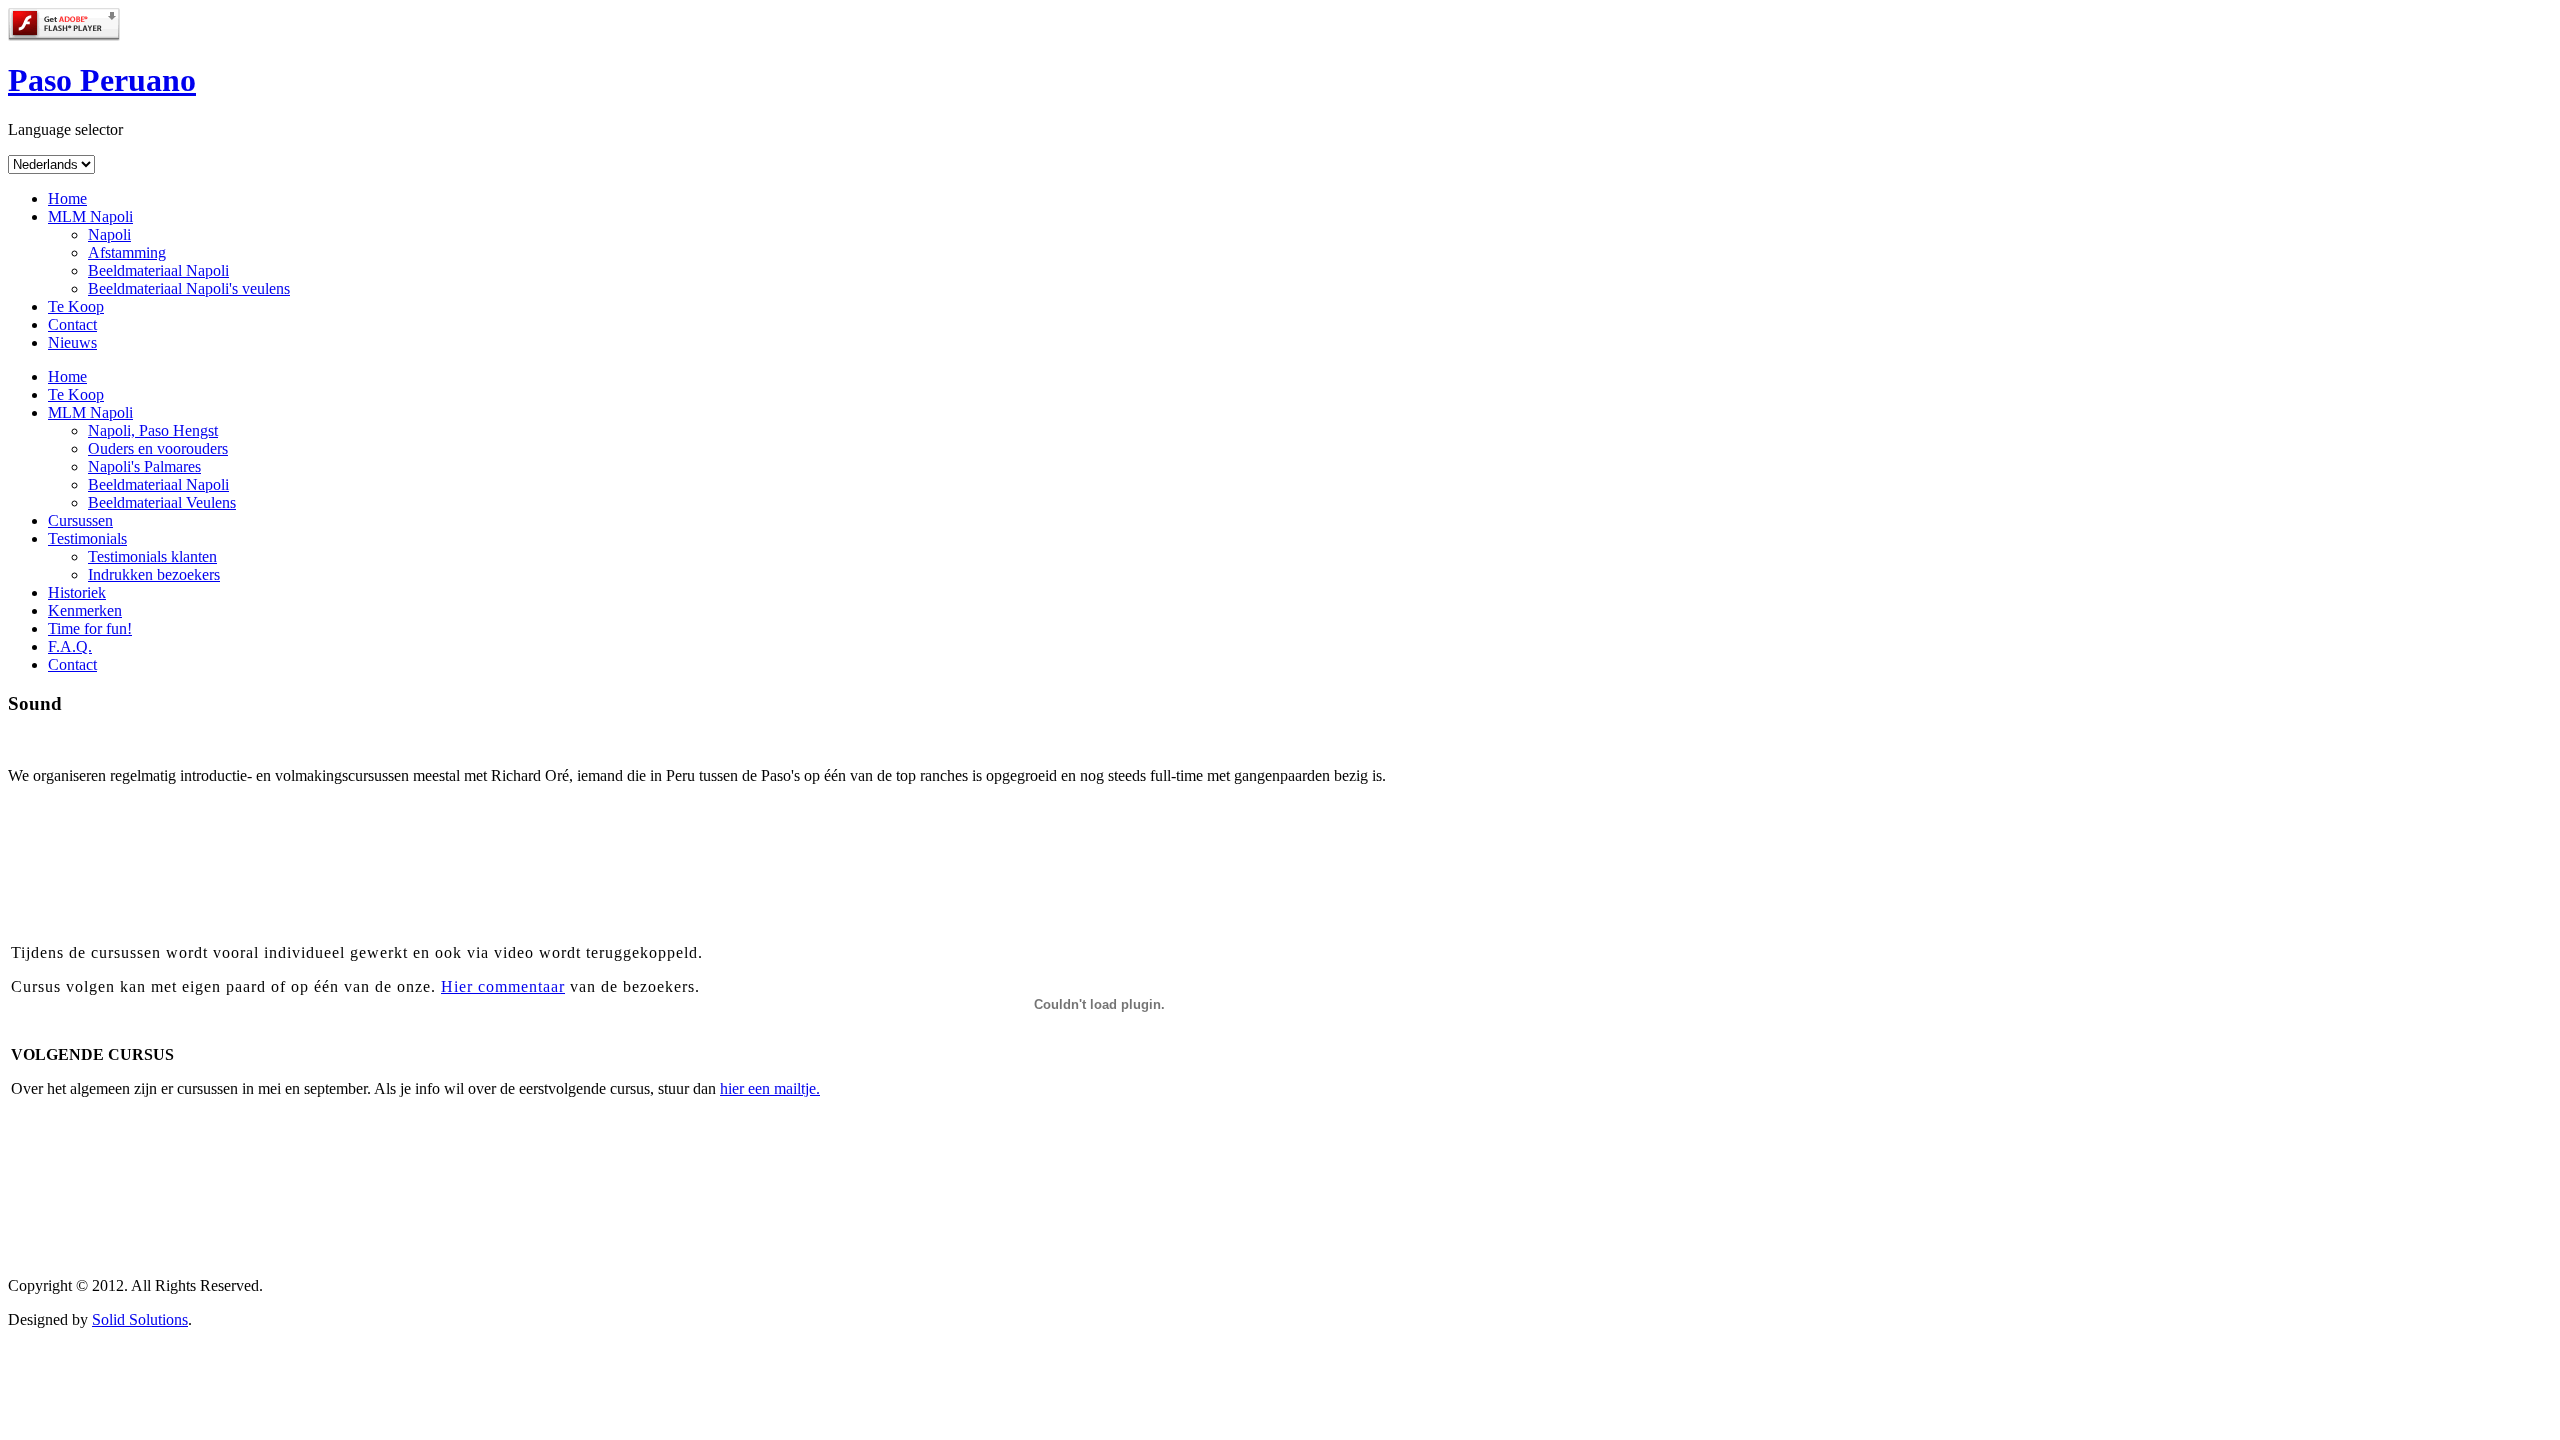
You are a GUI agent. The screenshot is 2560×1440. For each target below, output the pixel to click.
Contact (72, 324)
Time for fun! (90, 628)
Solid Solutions (140, 1319)
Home (67, 198)
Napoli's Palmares (144, 466)
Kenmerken (85, 610)
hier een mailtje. (770, 1088)
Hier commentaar (503, 986)
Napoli (109, 234)
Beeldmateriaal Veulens (162, 502)
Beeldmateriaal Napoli (158, 270)
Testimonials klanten (152, 556)
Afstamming (127, 252)
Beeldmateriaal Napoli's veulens (189, 288)
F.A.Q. (70, 646)
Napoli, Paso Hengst (153, 430)
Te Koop (76, 306)
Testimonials (87, 538)
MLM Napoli (90, 216)
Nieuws (72, 342)
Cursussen (80, 520)
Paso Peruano (102, 80)
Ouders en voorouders (158, 448)
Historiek (77, 592)
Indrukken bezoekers (154, 574)
